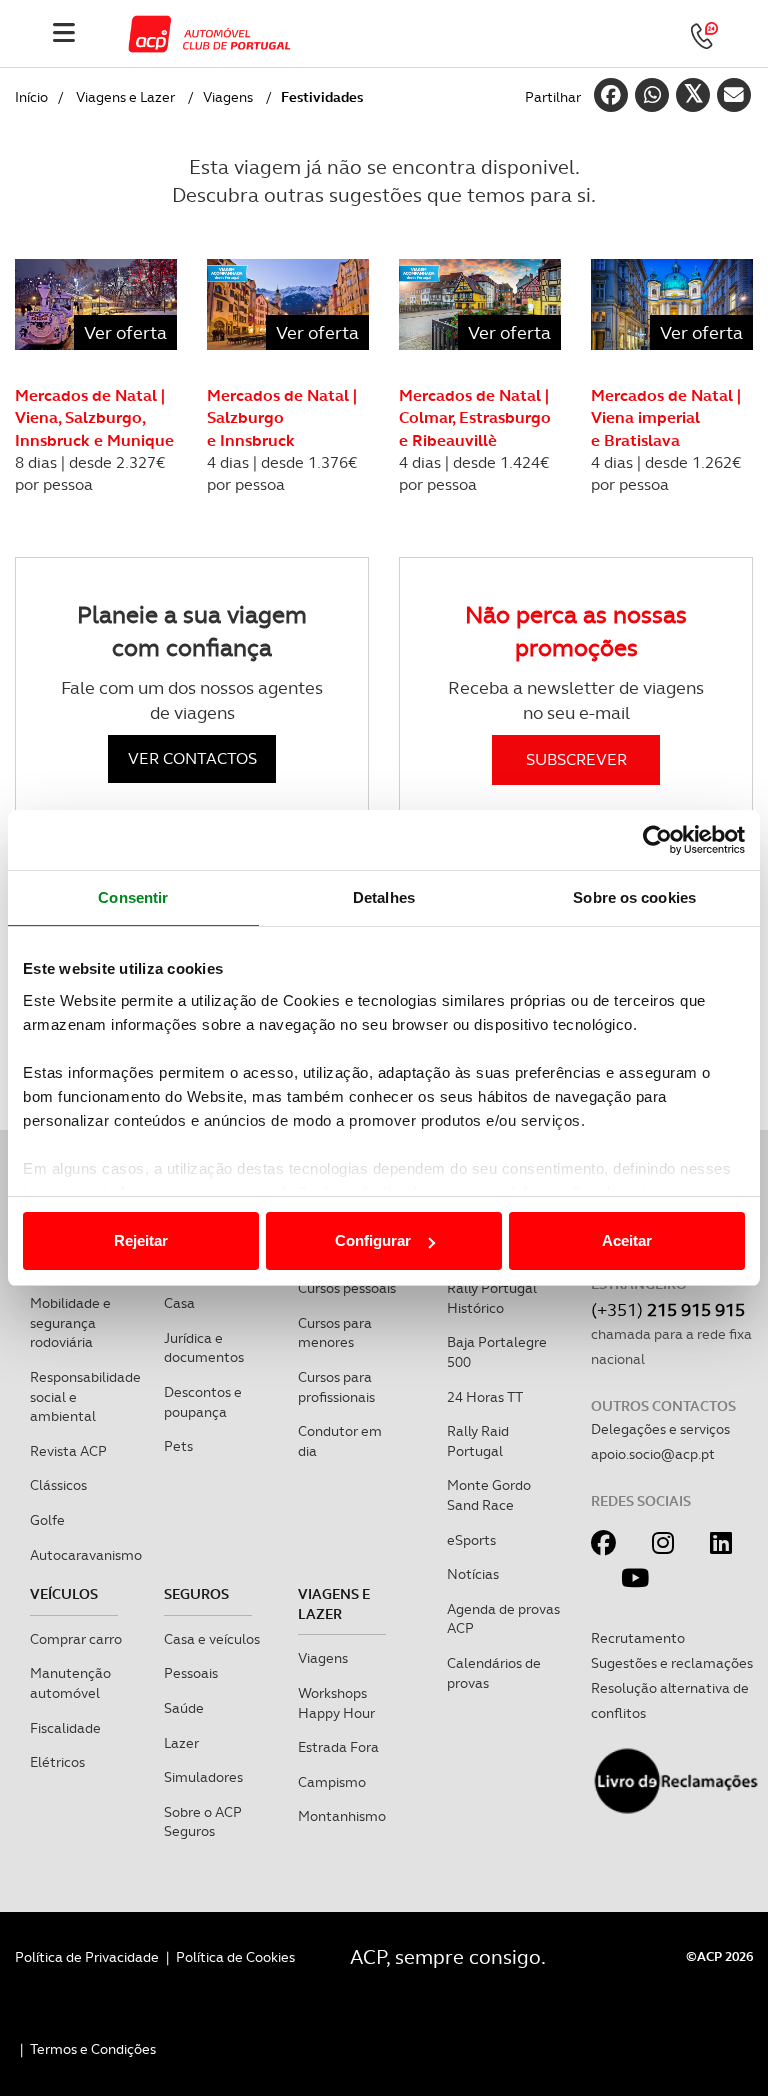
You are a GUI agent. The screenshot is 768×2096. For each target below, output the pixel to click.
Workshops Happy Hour (336, 1703)
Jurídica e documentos (204, 1348)
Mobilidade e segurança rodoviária (70, 1322)
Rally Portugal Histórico (492, 1298)
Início (31, 97)
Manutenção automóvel (70, 1683)
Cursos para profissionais (336, 1387)
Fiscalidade (65, 1728)
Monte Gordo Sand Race (489, 1495)
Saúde (184, 1708)
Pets (178, 1446)
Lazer (181, 1743)
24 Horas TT (485, 1397)
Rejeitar (141, 1240)
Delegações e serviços (660, 1429)
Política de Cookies (235, 1957)
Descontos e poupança (203, 1402)
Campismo (332, 1782)
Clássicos (58, 1485)
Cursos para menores (335, 1333)
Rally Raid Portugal (478, 1441)
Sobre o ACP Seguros (203, 1822)
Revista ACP (68, 1451)
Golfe (47, 1520)
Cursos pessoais (347, 1288)
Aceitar (627, 1240)
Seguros (196, 1594)
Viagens (228, 97)
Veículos (64, 1594)
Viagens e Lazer (125, 97)
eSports (471, 1540)
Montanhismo (342, 1816)
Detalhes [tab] (384, 897)
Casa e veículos (212, 1639)
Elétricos (57, 1762)
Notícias (473, 1574)
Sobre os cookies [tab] (634, 897)
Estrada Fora (338, 1747)
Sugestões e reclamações (672, 1663)
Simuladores (203, 1777)
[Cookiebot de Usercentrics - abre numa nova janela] (657, 840)
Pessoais (191, 1673)
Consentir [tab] (133, 897)
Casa (179, 1303)
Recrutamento (638, 1638)
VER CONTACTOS (192, 758)
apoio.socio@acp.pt (653, 1454)
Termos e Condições (93, 2049)
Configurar (373, 1240)
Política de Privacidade (87, 1957)
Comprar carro (76, 1639)
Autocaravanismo (86, 1555)
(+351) (668, 1309)
